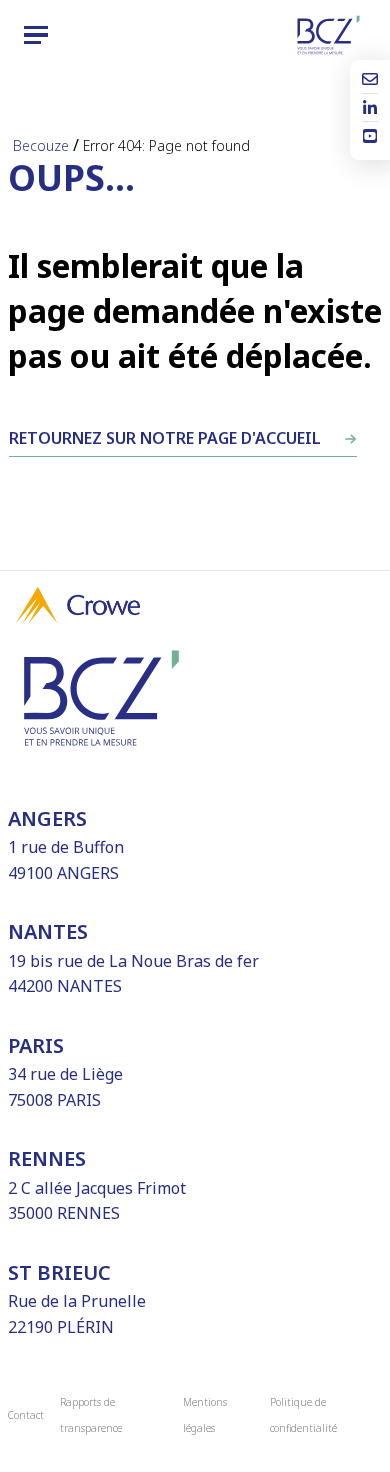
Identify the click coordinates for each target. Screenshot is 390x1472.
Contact (26, 1415)
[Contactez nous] (370, 81)
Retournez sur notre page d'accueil (165, 438)
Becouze (41, 145)
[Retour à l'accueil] (328, 35)
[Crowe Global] (78, 617)
